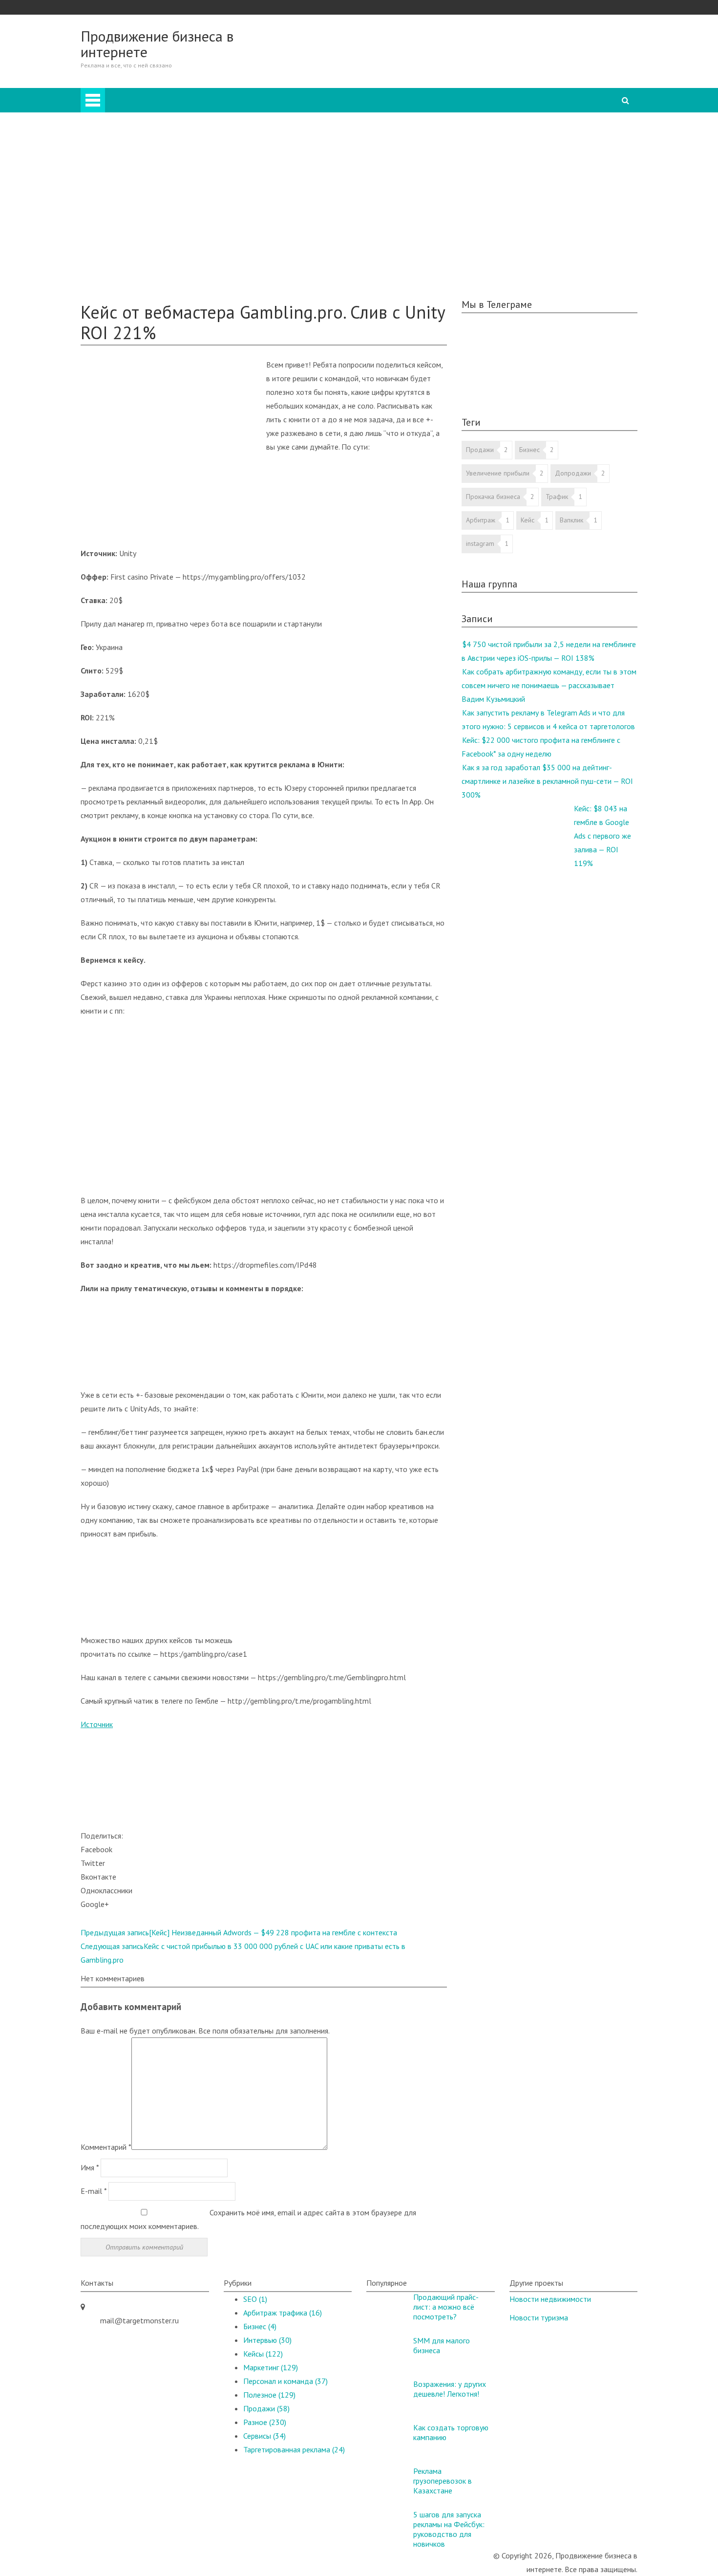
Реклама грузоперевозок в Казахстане (443, 2481)
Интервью (137, 218)
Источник (97, 1724)
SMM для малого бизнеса (442, 2345)
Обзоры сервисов (130, 259)
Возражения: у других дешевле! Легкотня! (450, 2389)
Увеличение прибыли (498, 473)
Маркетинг (137, 177)
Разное (132, 204)
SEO (127, 163)
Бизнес (131, 136)
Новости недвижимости (550, 2299)
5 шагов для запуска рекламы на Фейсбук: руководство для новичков (449, 2529)
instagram (480, 543)
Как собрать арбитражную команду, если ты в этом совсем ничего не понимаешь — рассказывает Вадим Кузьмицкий (549, 685)
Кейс (528, 520)
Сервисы (264, 2436)
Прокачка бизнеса (493, 497)
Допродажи (573, 473)
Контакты (116, 286)
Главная (394, 95)
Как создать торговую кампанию (451, 2432)
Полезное (117, 273)
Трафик (557, 497)
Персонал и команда (155, 191)
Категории (399, 108)
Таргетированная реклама (163, 232)
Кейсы (110, 245)
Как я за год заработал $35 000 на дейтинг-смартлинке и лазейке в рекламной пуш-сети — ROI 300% (547, 781)
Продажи (136, 150)
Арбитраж (137, 122)
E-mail (94, 2191)
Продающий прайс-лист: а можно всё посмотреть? (446, 2307)
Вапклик (571, 520)
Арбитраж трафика (283, 2313)
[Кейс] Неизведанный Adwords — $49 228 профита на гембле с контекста (239, 1932)
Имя (90, 2167)
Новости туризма (539, 2317)
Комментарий (106, 2147)
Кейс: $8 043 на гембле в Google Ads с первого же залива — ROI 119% (602, 836)
